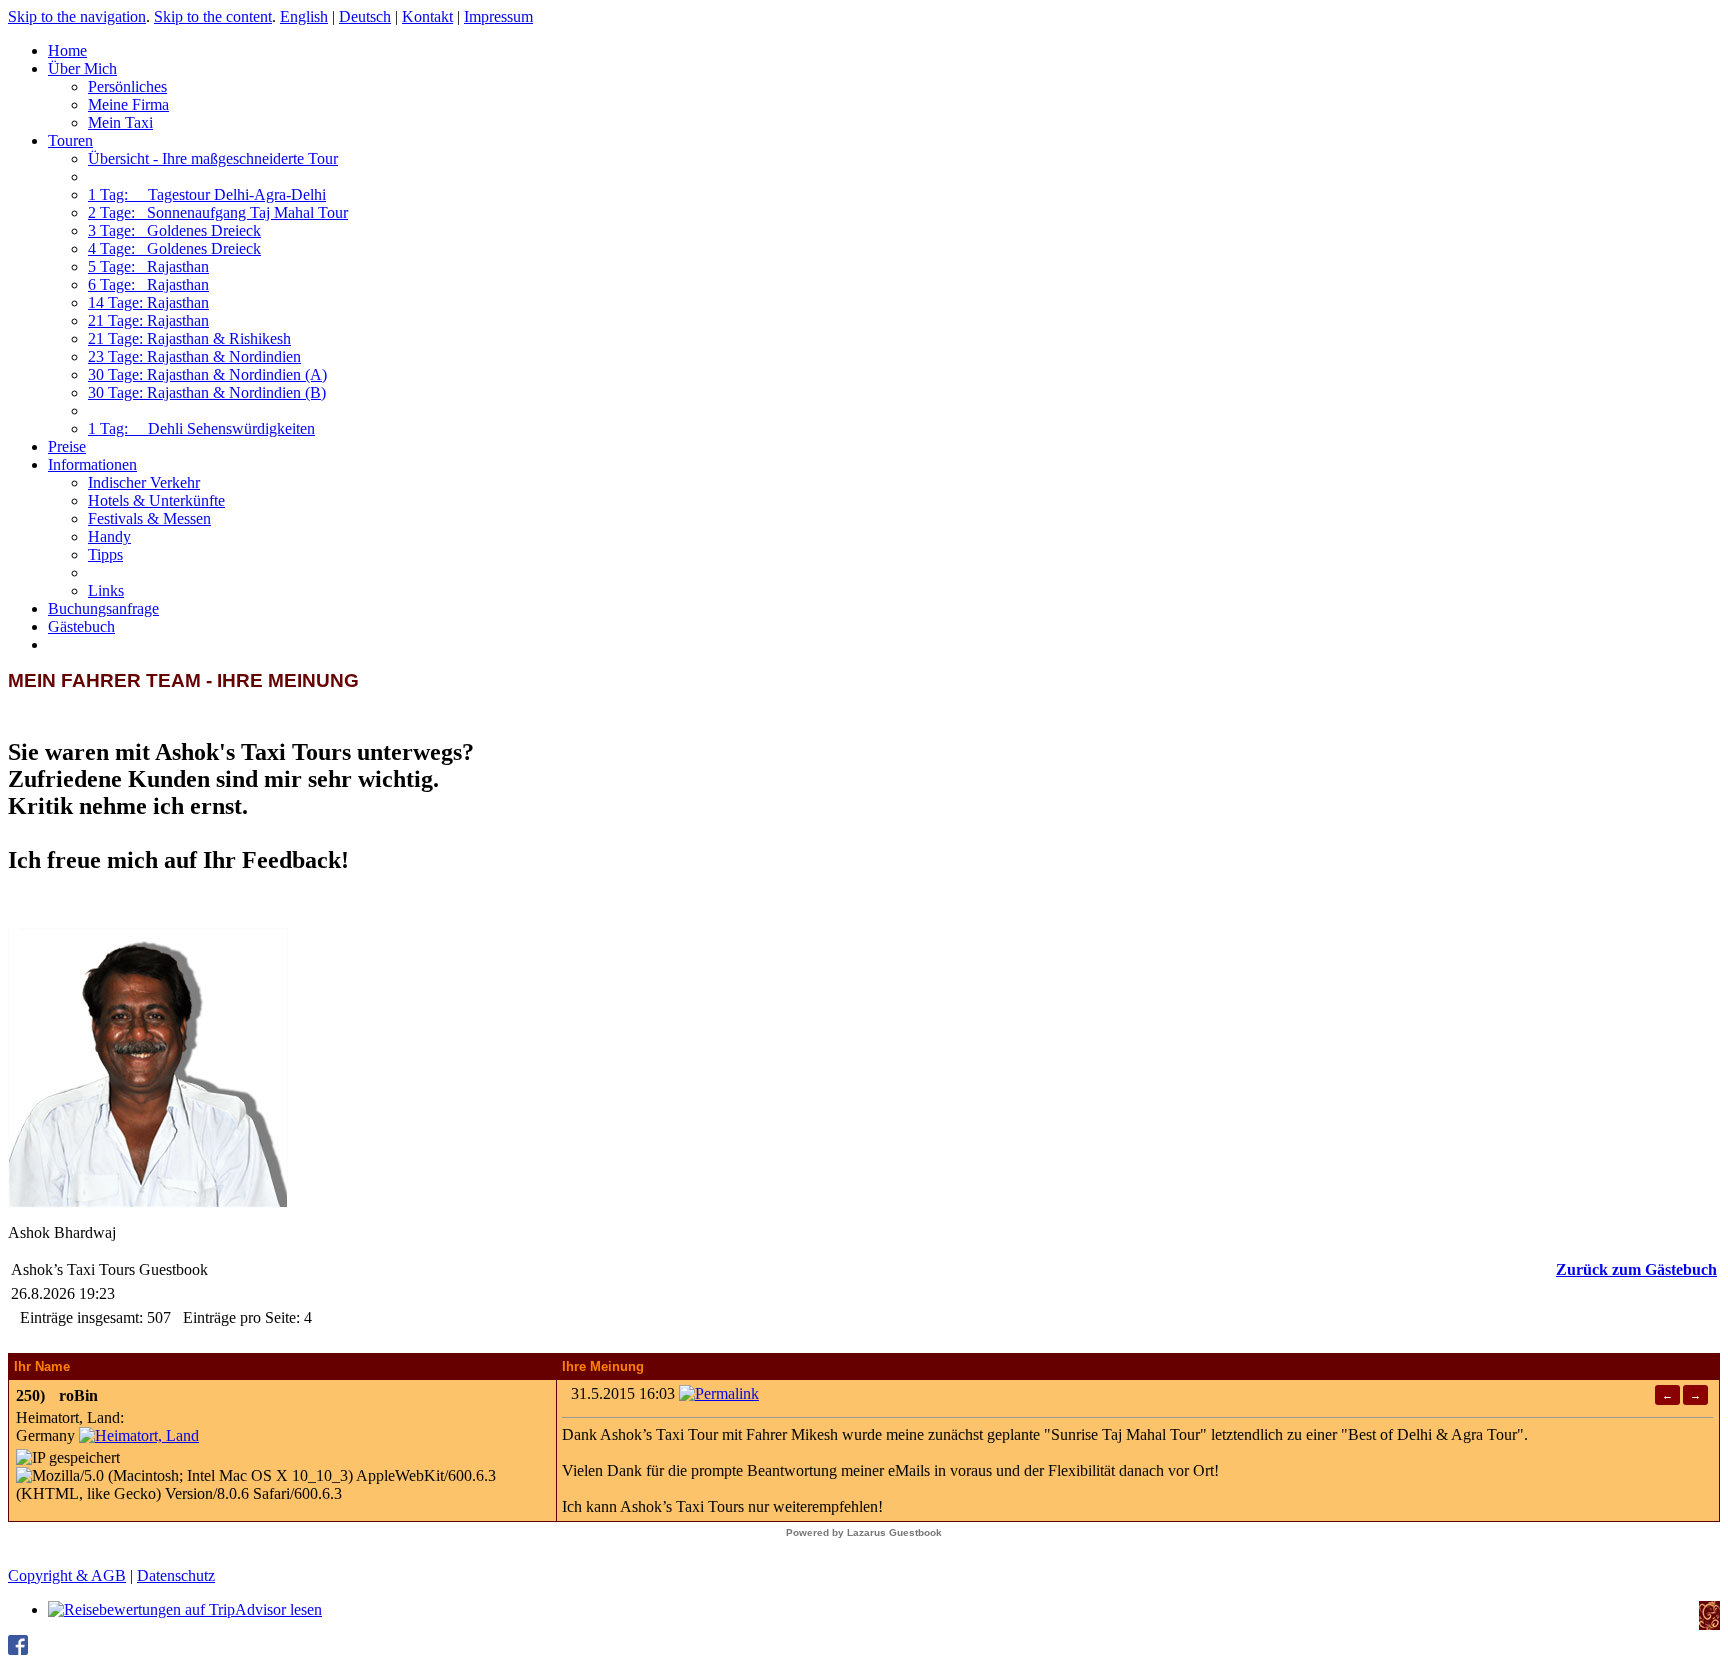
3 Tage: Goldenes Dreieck (174, 230)
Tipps (105, 554)
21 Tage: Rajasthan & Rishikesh (189, 338)
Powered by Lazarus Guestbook (864, 1532)
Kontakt (427, 16)
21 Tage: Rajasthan (148, 320)
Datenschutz (176, 1575)
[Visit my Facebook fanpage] (18, 1649)
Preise (67, 446)
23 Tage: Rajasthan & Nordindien (194, 356)
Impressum (498, 16)
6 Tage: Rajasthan (148, 284)
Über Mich (82, 68)
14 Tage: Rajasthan (148, 302)
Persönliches (127, 86)
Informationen (92, 464)
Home (67, 50)
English (304, 16)
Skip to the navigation (77, 16)
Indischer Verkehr (144, 482)
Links (106, 590)
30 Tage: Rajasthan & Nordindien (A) (207, 374)
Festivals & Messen (149, 518)
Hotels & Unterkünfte (156, 500)
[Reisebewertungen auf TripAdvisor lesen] (185, 1609)
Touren (70, 140)
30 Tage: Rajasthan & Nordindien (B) (207, 392)
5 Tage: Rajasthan (148, 266)
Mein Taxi (120, 122)
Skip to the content (213, 16)
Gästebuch (81, 626)
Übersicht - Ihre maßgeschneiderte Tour (213, 158)
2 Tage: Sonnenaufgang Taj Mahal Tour (218, 212)
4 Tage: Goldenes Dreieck (174, 248)
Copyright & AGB (67, 1575)
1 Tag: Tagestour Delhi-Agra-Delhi (207, 194)
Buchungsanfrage (103, 608)
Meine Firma (128, 104)
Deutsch (365, 16)
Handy (109, 536)
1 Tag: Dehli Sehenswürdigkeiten (201, 428)
